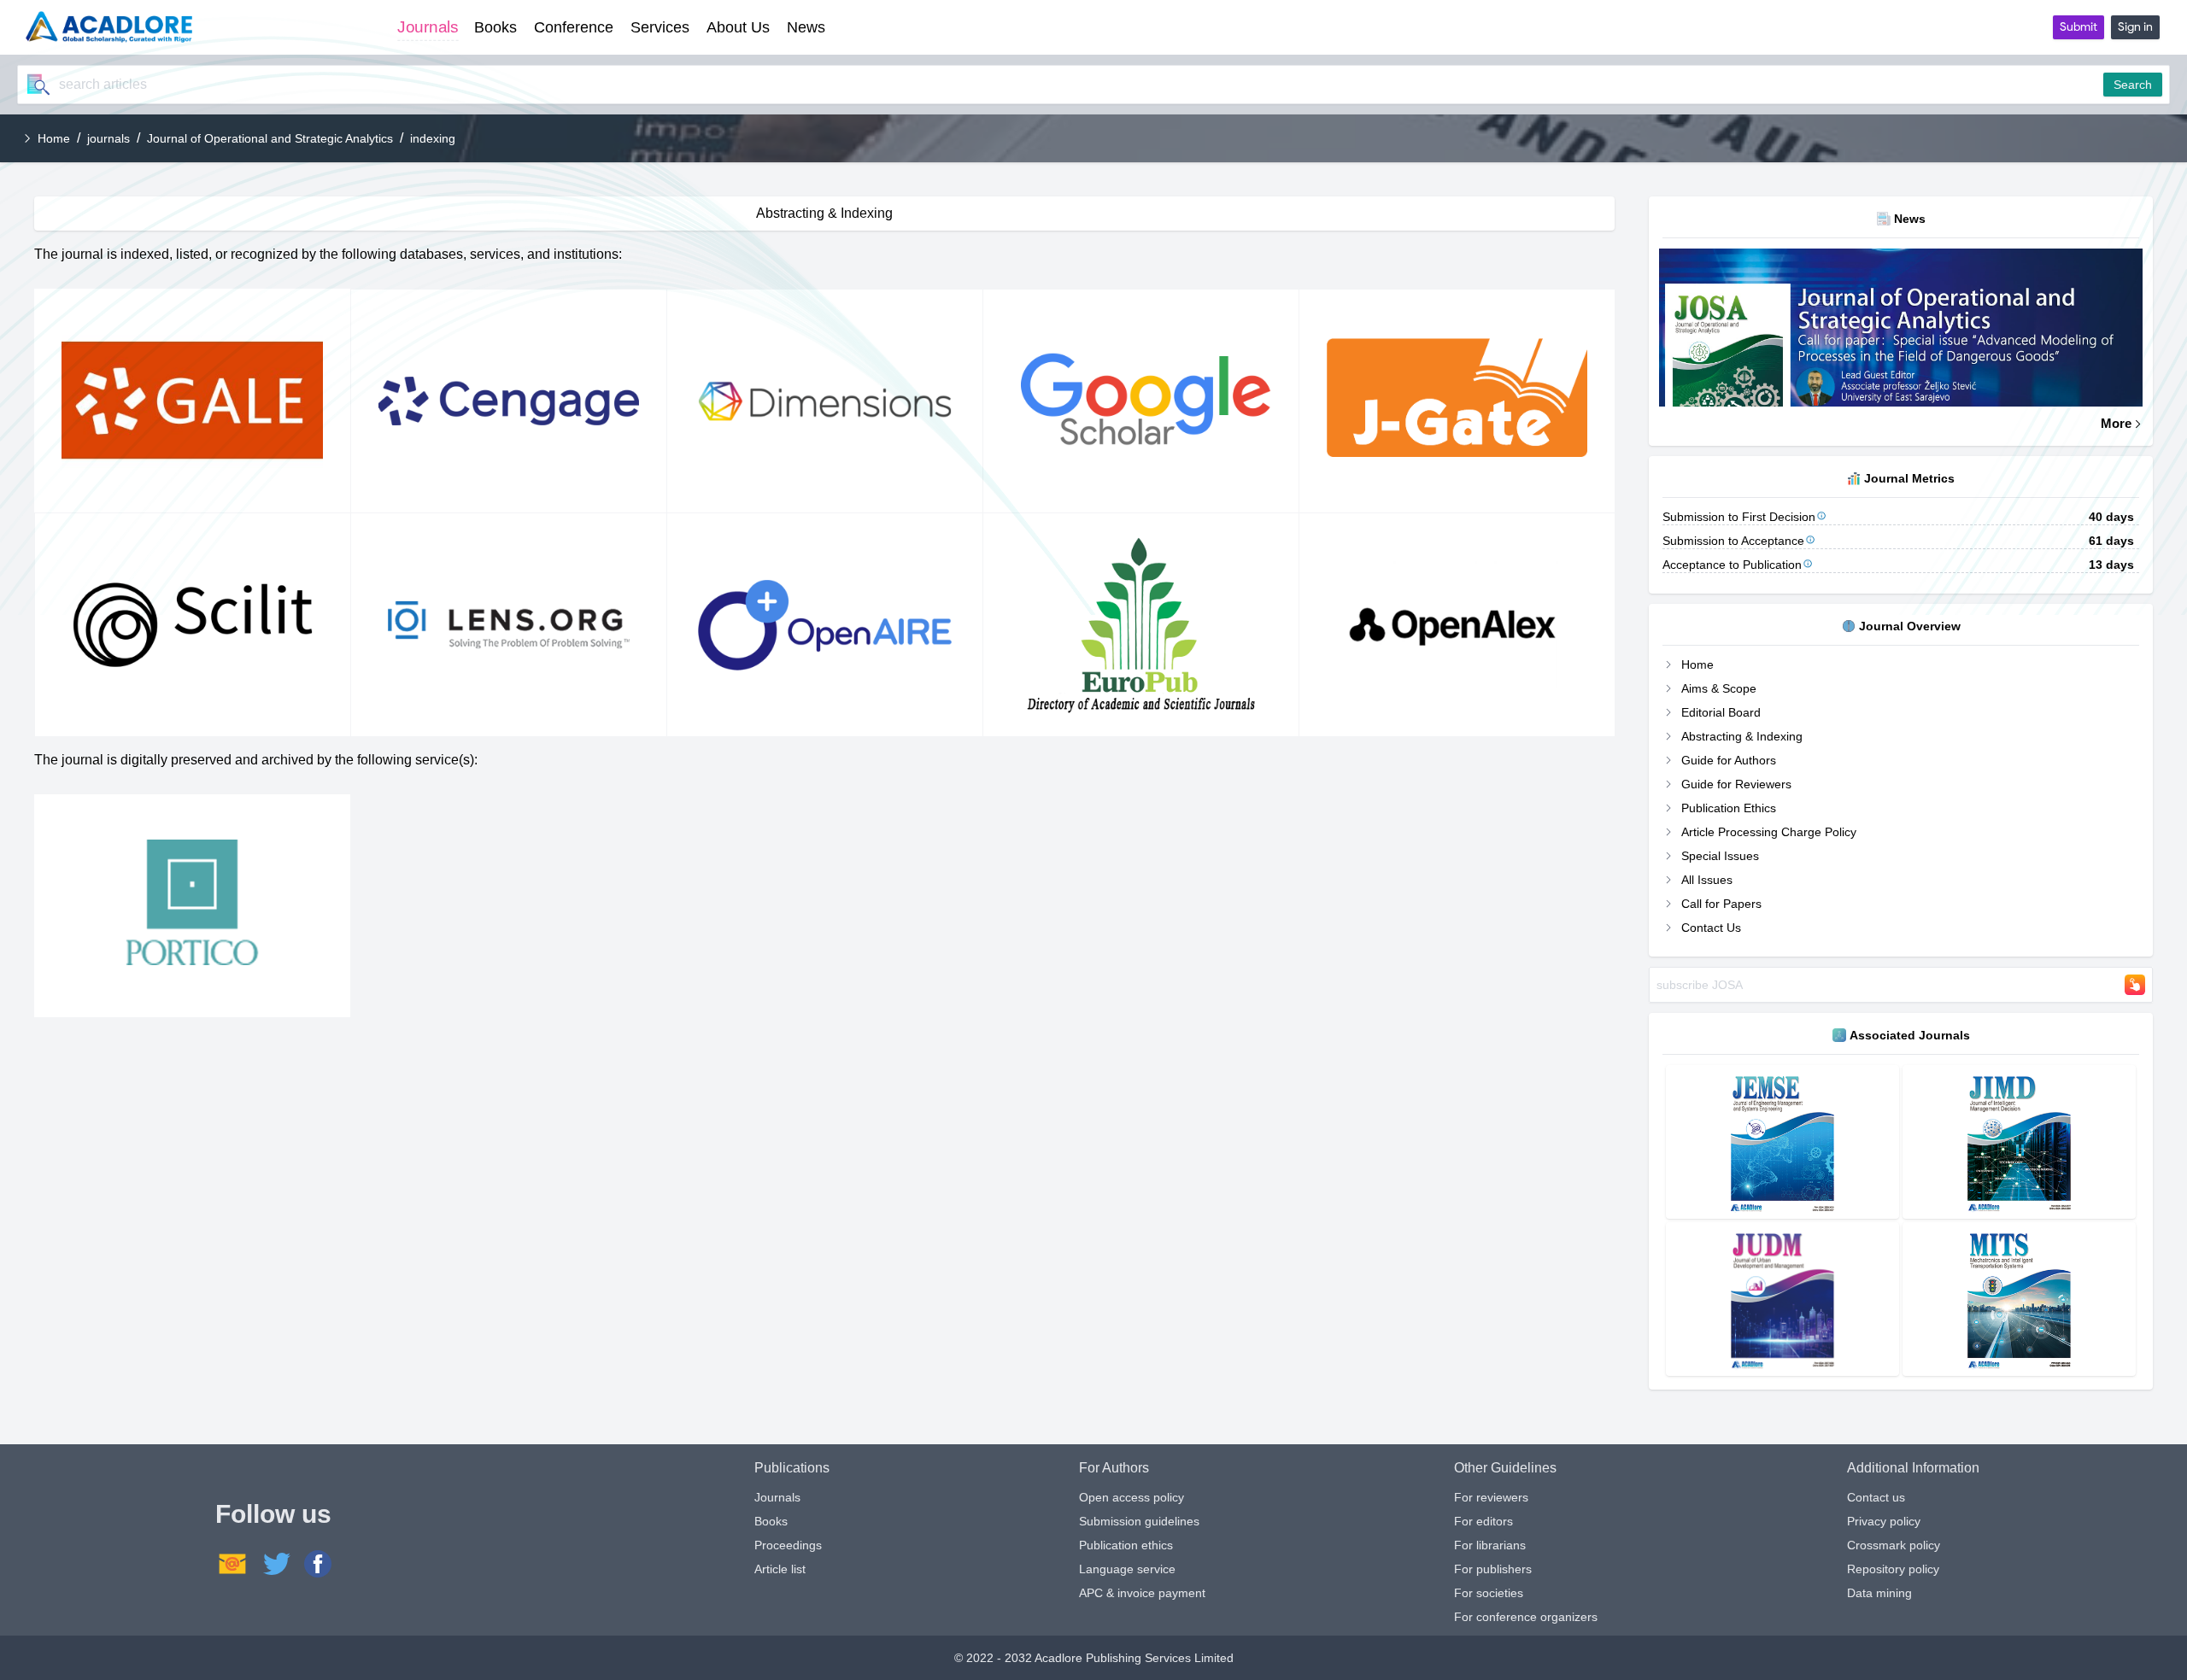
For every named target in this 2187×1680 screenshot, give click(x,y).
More (2116, 423)
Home (54, 138)
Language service (1127, 1569)
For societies (1489, 1593)
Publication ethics (1126, 1545)
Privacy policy (1884, 1521)
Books (771, 1521)
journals (108, 138)
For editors (1483, 1521)
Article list (780, 1569)
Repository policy (1893, 1569)
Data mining (1879, 1593)
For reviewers (1491, 1497)
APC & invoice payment (1142, 1593)
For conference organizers (1526, 1617)
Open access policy (1132, 1497)
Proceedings (788, 1545)
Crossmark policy (1894, 1545)
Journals (777, 1497)
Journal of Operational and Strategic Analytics (270, 138)
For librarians (1490, 1545)
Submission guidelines (1139, 1521)
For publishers (1493, 1569)
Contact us (1876, 1497)
